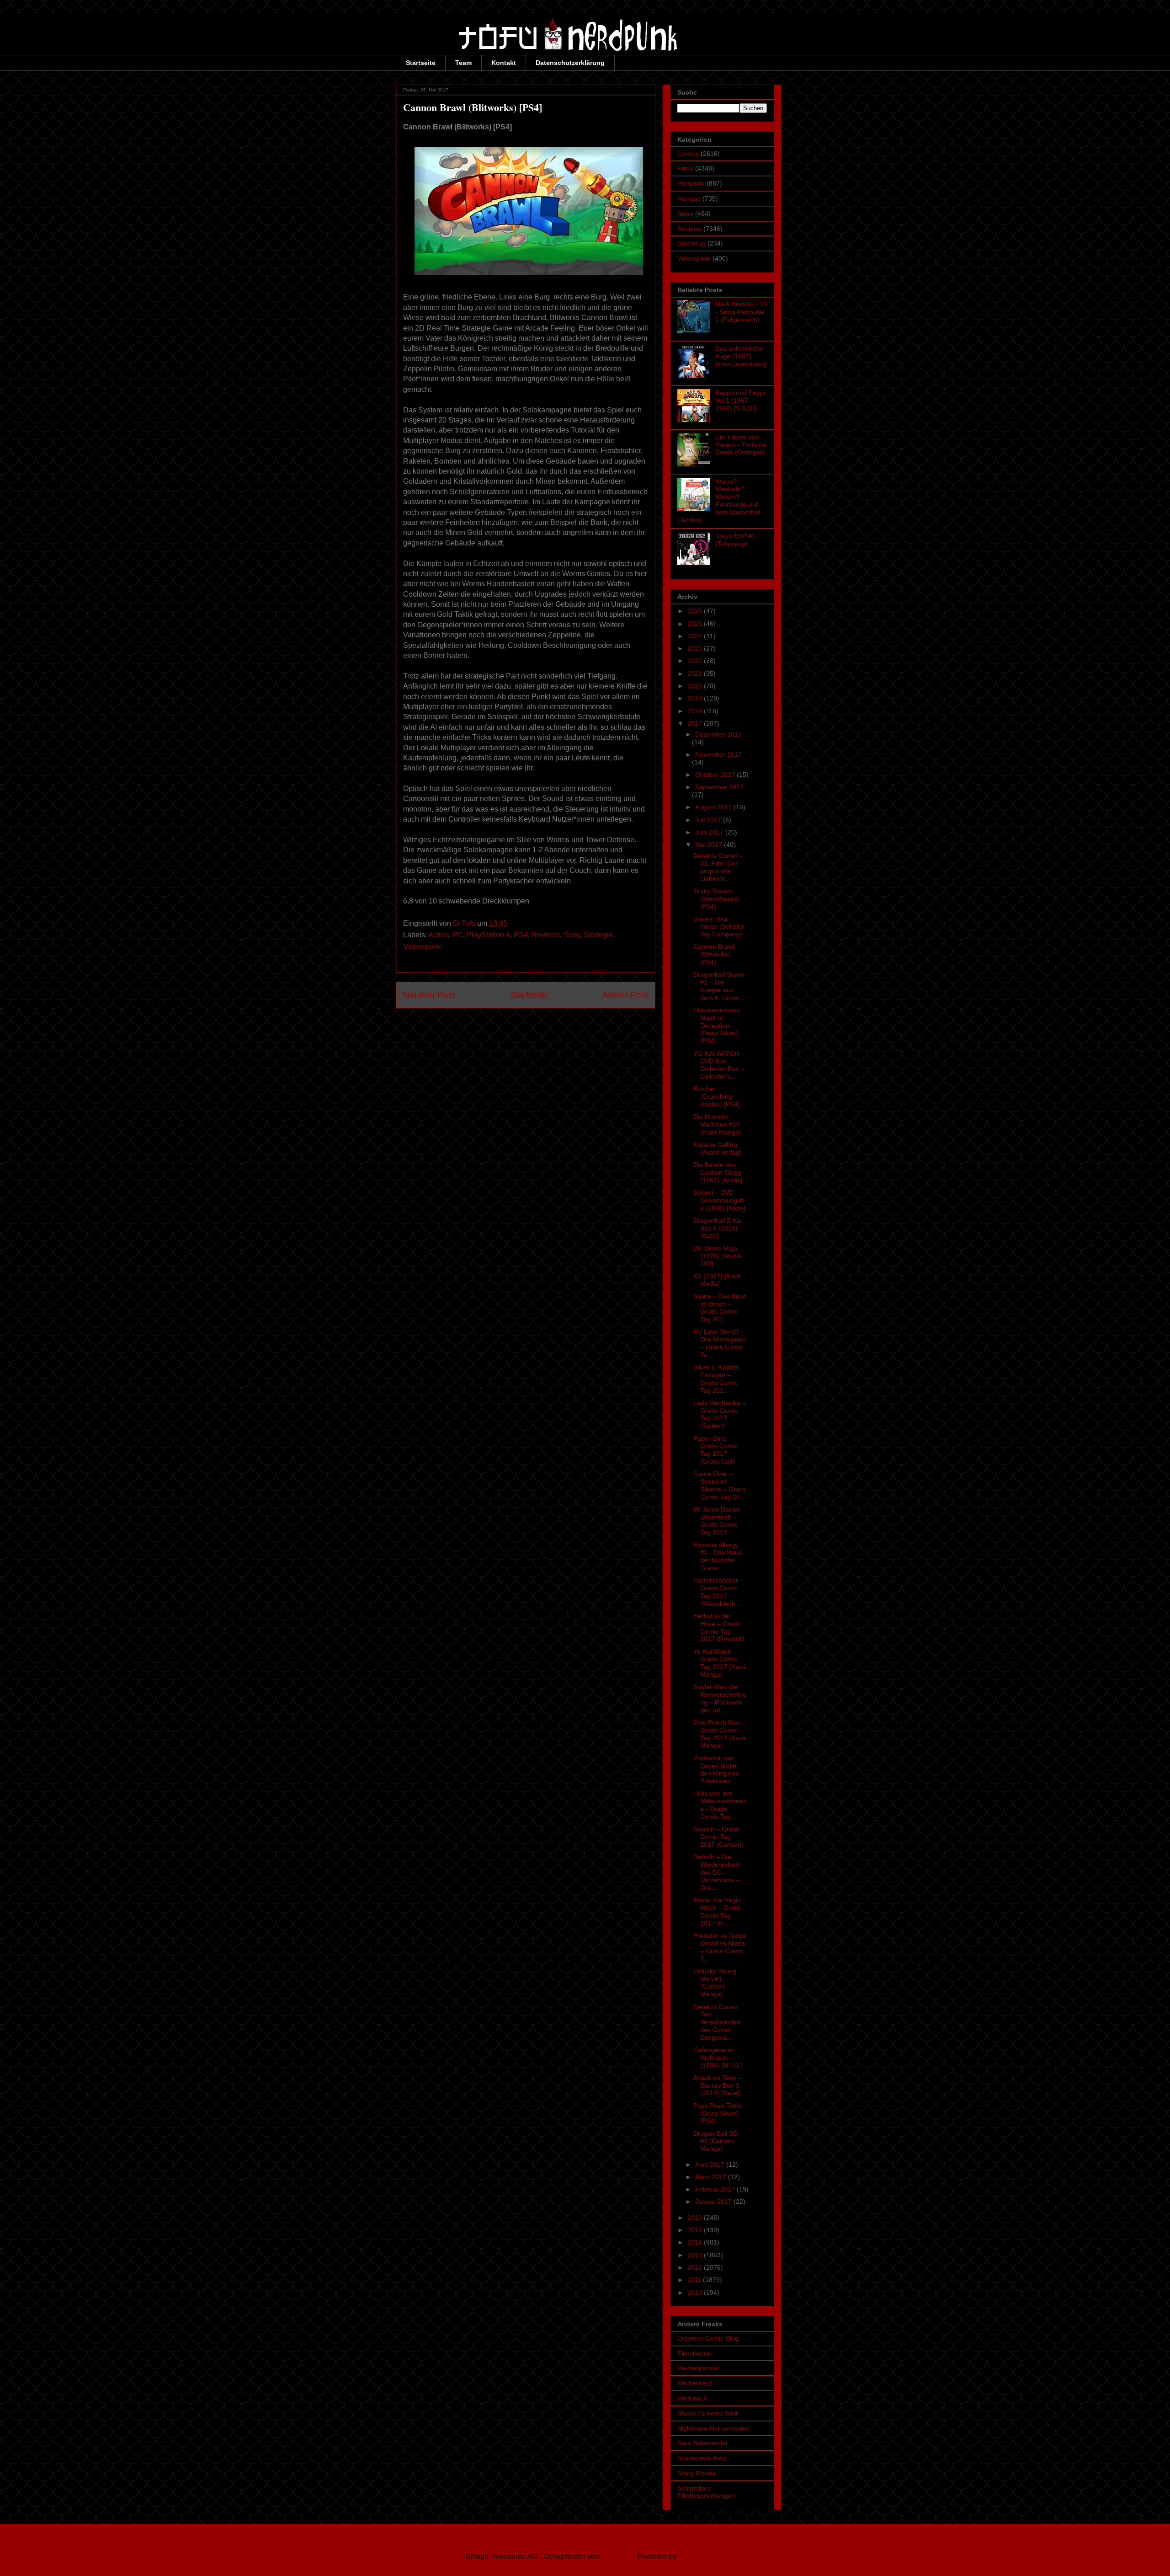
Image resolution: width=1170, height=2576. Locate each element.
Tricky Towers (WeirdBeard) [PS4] (716, 899)
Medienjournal (698, 2368)
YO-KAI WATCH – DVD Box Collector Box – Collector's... (719, 1065)
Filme (685, 168)
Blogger (691, 2557)
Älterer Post (625, 995)
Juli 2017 (709, 820)
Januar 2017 (714, 2202)
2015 (696, 2230)
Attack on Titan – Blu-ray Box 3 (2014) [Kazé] (718, 2085)
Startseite (421, 63)
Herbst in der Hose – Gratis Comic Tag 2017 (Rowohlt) (719, 1627)
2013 (696, 2255)
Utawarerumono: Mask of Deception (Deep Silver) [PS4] (718, 1025)
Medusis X (692, 2398)
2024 (696, 636)
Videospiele (423, 947)
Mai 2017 (710, 844)
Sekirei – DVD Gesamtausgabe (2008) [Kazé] (719, 1200)
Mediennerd (695, 2383)
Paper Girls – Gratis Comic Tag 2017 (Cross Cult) (715, 1450)
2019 (696, 698)
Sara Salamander (703, 2443)
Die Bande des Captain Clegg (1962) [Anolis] (718, 1172)
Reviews (546, 935)
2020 (696, 686)
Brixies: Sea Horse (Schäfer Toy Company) (719, 927)
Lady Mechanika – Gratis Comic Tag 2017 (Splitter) (720, 1414)
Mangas (689, 198)
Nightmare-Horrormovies (713, 2428)
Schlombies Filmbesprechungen (706, 2492)
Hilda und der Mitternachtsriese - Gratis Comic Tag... (720, 1805)
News (685, 214)
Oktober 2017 (716, 775)
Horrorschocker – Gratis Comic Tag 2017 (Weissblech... (718, 1592)
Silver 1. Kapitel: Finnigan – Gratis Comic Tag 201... (717, 1379)
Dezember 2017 (718, 734)
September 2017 (719, 787)
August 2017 (714, 807)
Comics (688, 154)
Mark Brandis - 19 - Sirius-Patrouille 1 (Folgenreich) (741, 312)
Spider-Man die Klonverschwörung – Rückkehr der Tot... (720, 1698)
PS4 (521, 935)
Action (439, 935)
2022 (696, 661)
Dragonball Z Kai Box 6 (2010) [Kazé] (718, 1228)
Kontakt (504, 63)
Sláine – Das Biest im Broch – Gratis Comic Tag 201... (720, 1308)
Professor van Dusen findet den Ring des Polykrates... (716, 1769)
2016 (696, 2218)
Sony (572, 935)
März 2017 (712, 2177)
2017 (696, 723)
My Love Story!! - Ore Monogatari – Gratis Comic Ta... (720, 1343)
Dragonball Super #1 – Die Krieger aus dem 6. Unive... (719, 986)
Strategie (598, 935)
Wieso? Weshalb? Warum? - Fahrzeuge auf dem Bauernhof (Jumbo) (719, 501)
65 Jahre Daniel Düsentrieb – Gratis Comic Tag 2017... (716, 1521)
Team (463, 63)
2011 (695, 2280)
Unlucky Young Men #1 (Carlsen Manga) (715, 1983)
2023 (696, 648)
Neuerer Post (429, 995)
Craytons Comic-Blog (708, 2338)
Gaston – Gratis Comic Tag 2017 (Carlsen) (718, 1837)
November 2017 (718, 754)
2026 (696, 611)
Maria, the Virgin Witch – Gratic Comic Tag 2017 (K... (717, 1911)
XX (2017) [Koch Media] (717, 1280)
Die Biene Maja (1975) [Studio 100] (717, 1256)
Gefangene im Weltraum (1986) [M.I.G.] (718, 2058)
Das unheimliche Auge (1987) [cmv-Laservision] (741, 356)
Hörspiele (691, 183)
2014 (696, 2242)
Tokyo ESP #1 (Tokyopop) (735, 540)
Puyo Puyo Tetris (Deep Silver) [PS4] (718, 2113)
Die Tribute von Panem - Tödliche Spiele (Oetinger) (741, 445)
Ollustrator (617, 2557)
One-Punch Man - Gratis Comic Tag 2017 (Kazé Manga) (720, 1734)
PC (458, 935)
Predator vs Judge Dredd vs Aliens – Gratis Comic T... (720, 1947)
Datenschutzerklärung (570, 63)
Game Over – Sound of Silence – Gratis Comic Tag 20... (720, 1485)
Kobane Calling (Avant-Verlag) (718, 1148)
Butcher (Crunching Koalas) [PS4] (716, 1096)
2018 (696, 711)
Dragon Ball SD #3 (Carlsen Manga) (715, 2141)
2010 (696, 2293)
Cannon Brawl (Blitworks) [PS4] (714, 954)
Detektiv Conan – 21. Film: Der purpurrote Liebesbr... (718, 867)
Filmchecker (695, 2353)
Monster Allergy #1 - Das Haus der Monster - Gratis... (718, 1556)
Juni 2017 (710, 832)
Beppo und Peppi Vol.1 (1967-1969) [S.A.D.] (740, 401)
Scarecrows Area (702, 2458)
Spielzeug (691, 243)
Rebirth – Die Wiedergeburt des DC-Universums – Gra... (717, 1872)
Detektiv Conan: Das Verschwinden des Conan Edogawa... (717, 2022)
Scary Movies (697, 2473)
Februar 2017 (716, 2189)
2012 (696, 2267)
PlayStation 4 (488, 935)
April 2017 (711, 2164)
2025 (696, 624)
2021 (696, 673)
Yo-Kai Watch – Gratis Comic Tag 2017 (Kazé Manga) (720, 1663)
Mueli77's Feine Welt (707, 2413)
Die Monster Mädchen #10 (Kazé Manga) (717, 1124)
